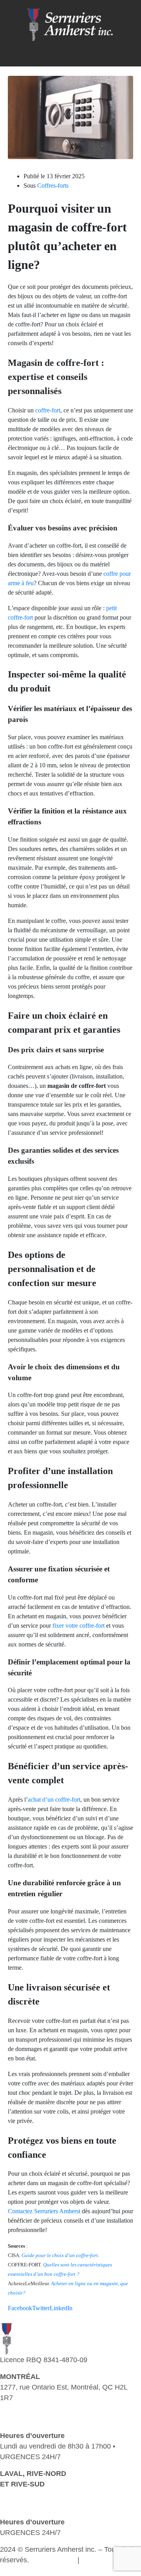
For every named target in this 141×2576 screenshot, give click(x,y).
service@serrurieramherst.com (48, 2419)
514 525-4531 (22, 2408)
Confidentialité (53, 2560)
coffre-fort (48, 410)
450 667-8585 (22, 2505)
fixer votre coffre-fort (79, 1626)
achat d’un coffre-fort (54, 1799)
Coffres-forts (53, 185)
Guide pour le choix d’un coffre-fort (60, 2255)
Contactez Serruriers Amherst (44, 2211)
